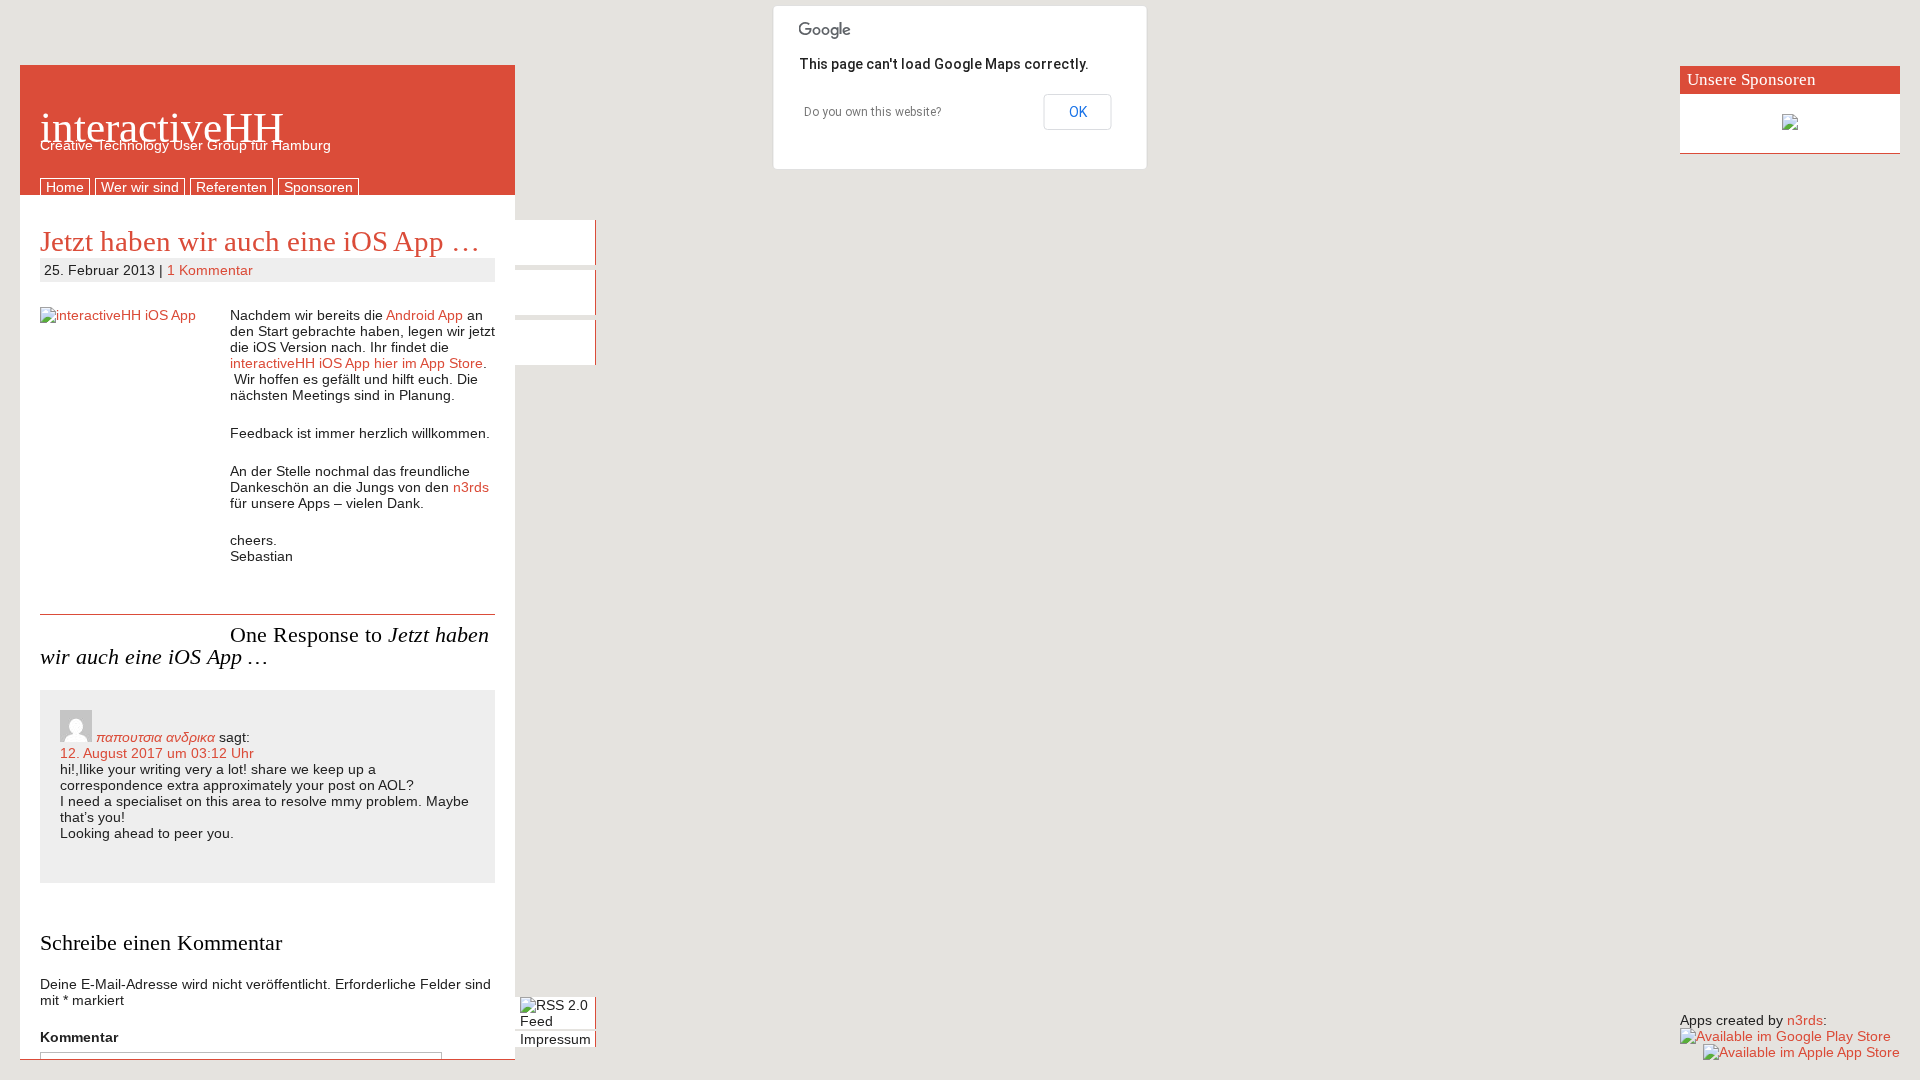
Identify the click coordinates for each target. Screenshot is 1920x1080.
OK (1078, 112)
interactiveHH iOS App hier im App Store (356, 363)
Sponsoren (318, 187)
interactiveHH (162, 127)
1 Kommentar (210, 270)
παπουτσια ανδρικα (155, 737)
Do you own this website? (872, 112)
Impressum (555, 1039)
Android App (424, 315)
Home (65, 187)
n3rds (471, 487)
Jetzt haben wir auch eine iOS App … (260, 241)
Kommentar (79, 1037)
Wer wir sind (140, 187)
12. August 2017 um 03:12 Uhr (157, 753)
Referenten (231, 187)
